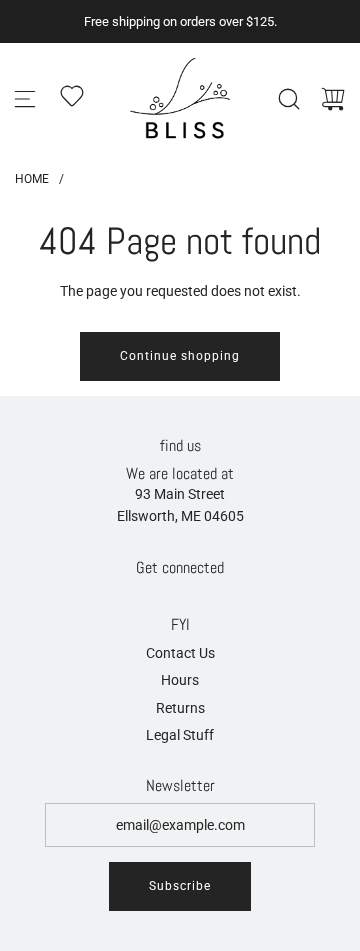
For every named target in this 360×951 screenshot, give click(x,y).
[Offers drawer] (72, 96)
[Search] (289, 99)
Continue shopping (180, 356)
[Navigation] (25, 99)
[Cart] (333, 99)
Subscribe (180, 886)
